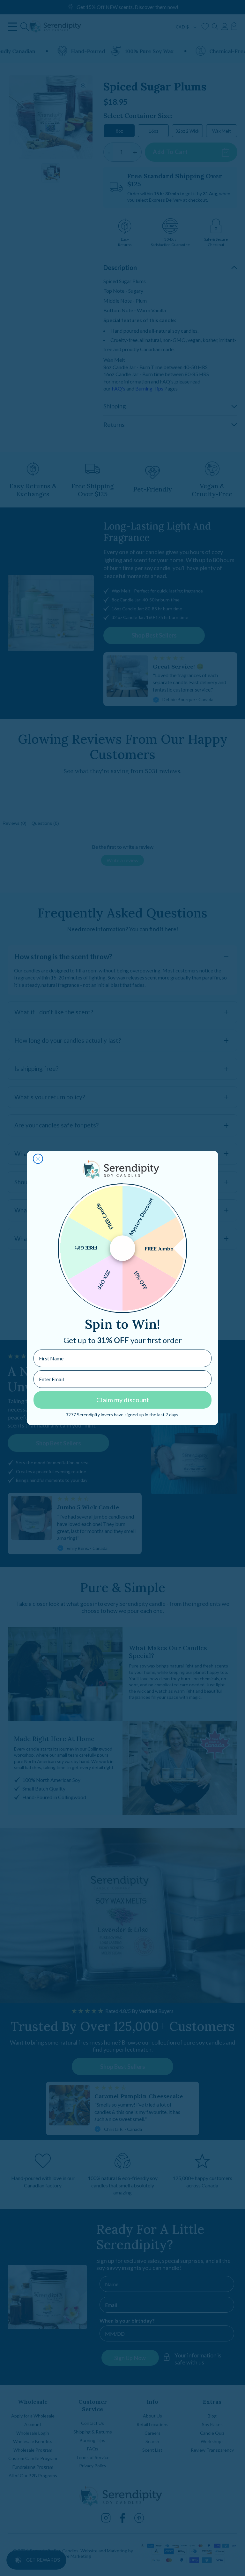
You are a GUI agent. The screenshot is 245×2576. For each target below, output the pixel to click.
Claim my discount (123, 1400)
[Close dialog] (38, 1159)
